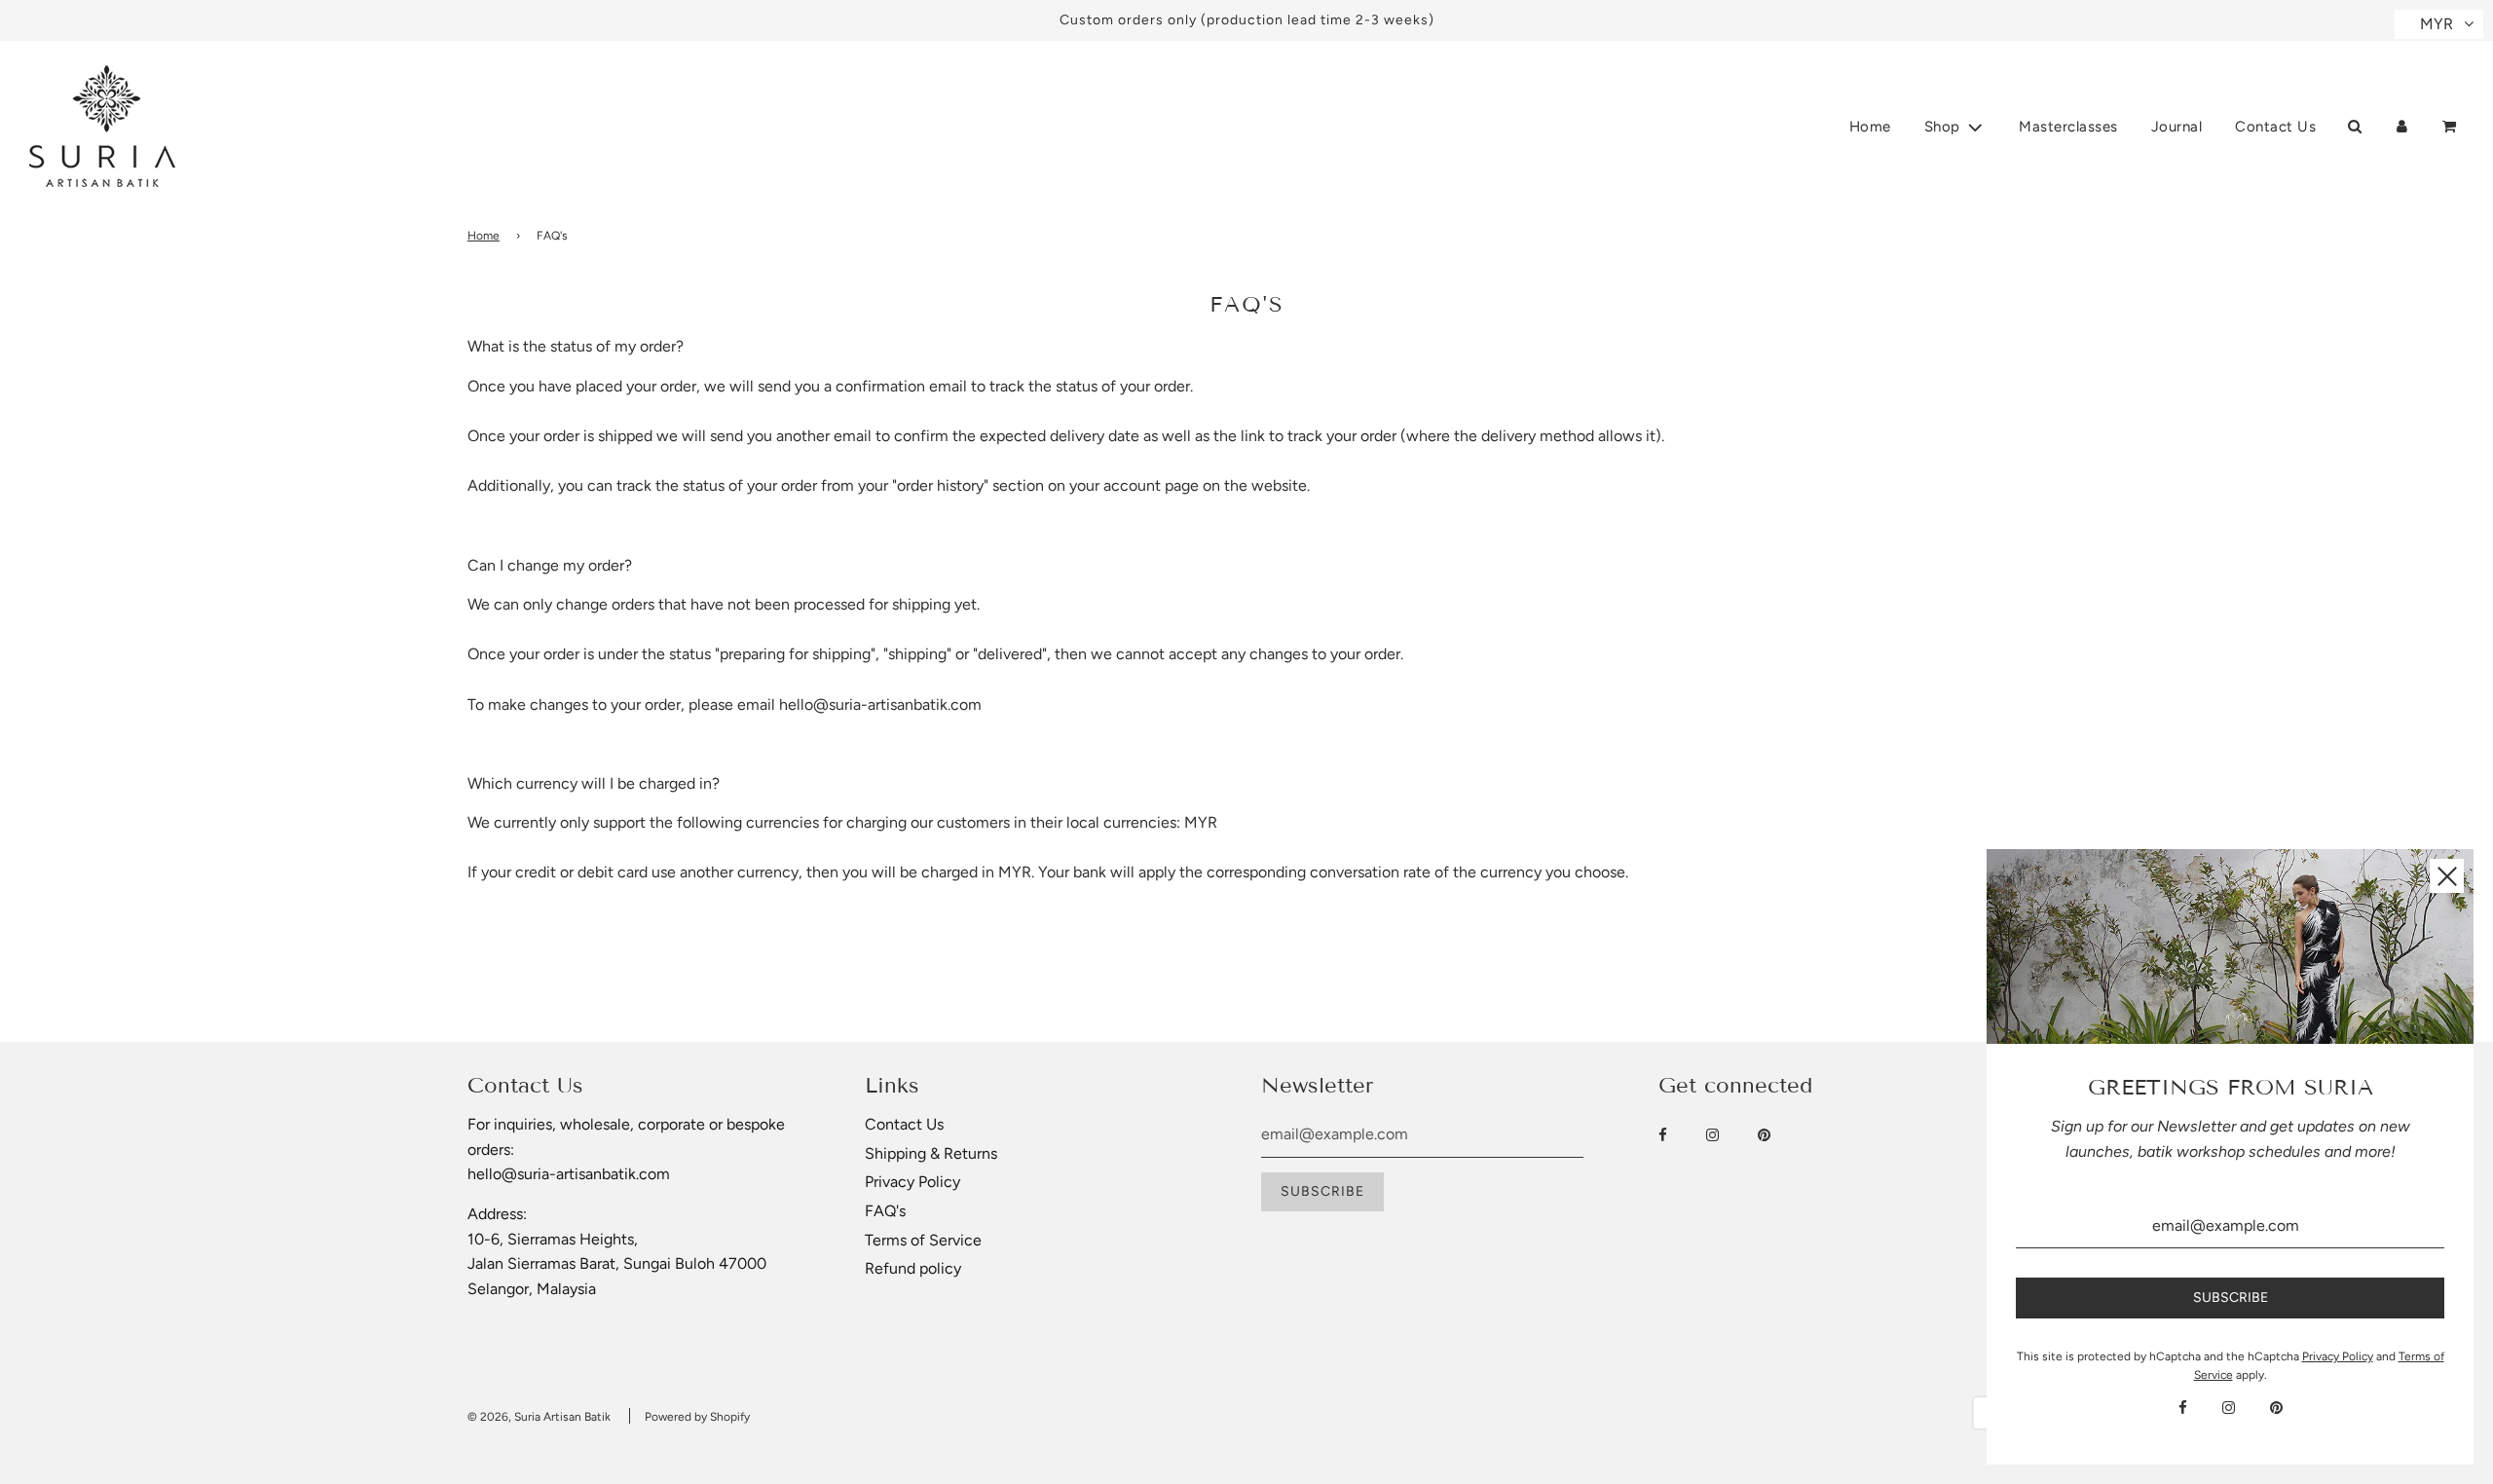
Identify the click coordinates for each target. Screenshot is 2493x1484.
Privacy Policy (912, 1182)
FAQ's (885, 1211)
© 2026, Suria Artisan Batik (539, 1417)
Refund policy (913, 1268)
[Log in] (2402, 126)
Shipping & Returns (931, 1153)
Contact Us (2275, 127)
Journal (2177, 127)
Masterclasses (2068, 127)
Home (1870, 127)
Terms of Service (923, 1240)
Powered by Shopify (697, 1417)
